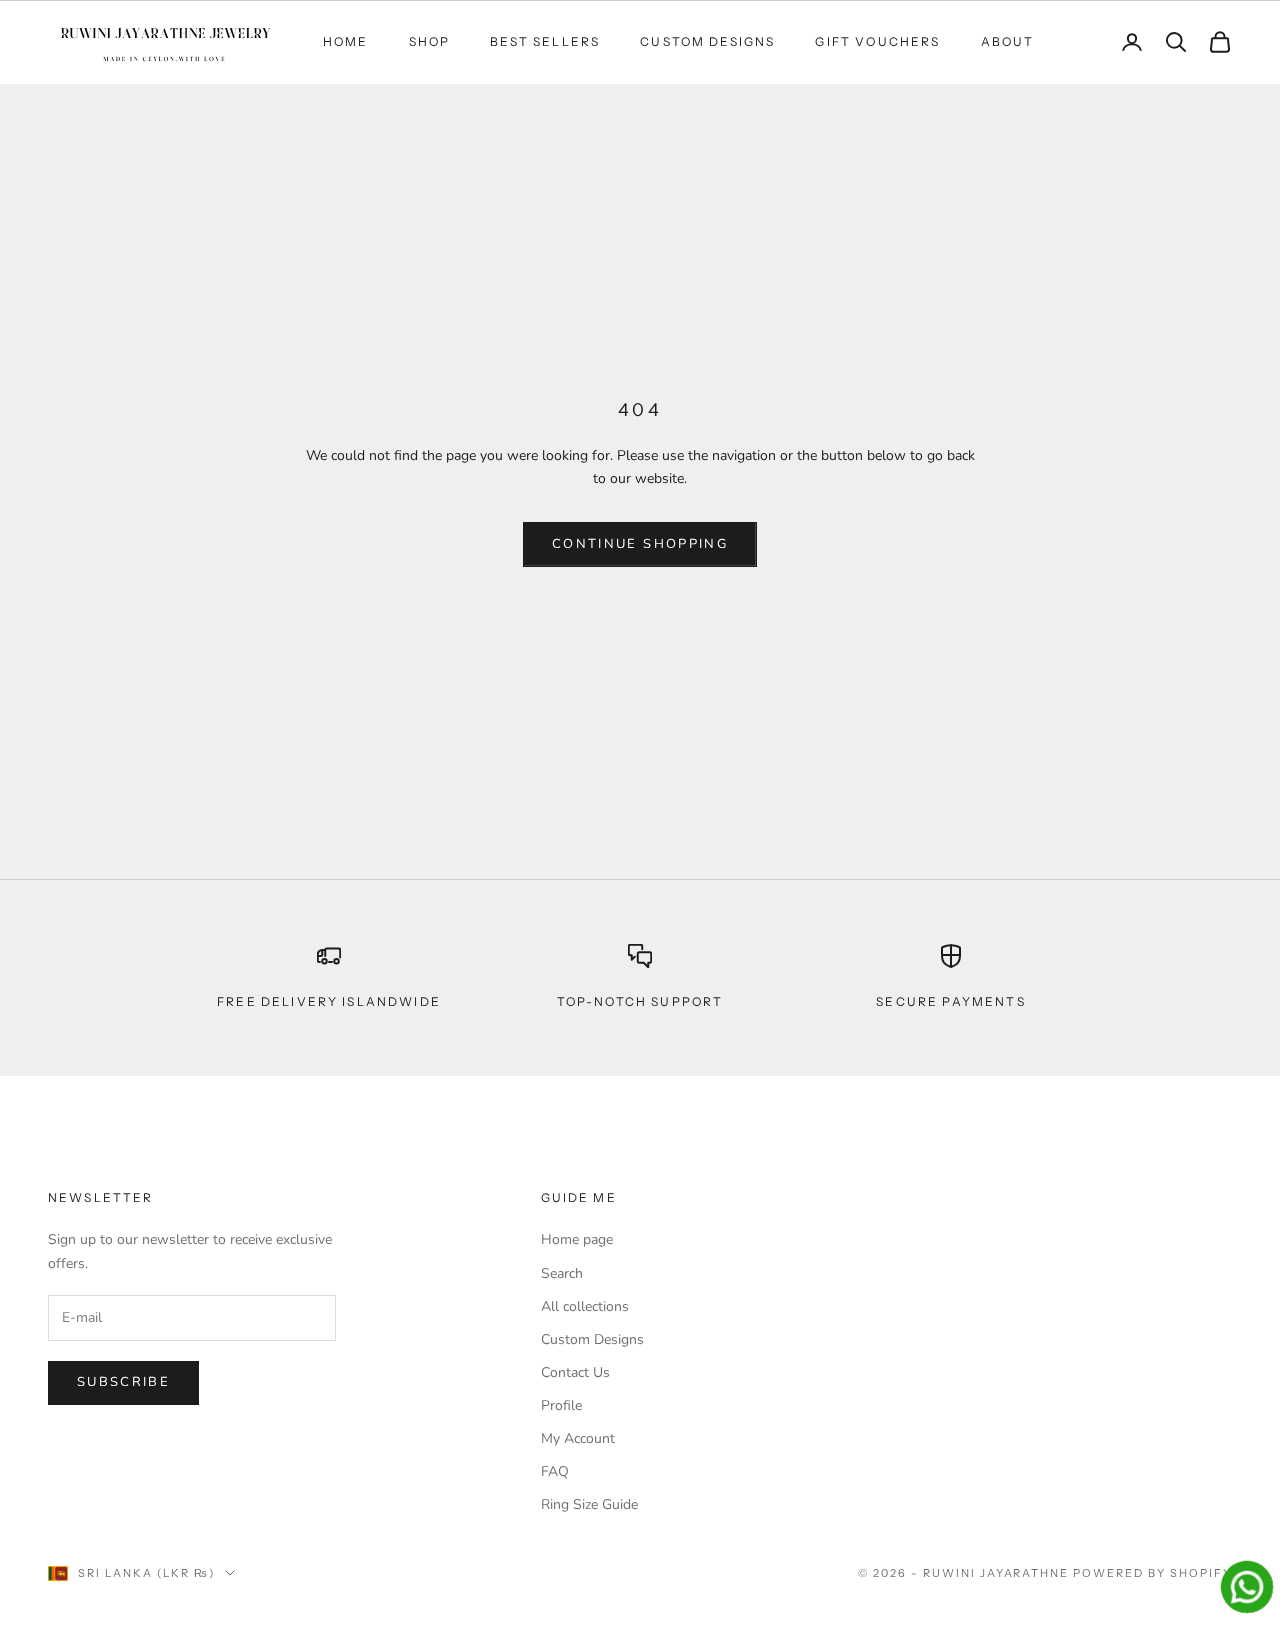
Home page (577, 1239)
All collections (585, 1306)
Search (562, 1273)
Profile (561, 1405)
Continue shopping (640, 544)
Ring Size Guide (589, 1504)
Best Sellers (545, 41)
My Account (578, 1438)
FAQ (555, 1471)
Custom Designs (707, 41)
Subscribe (123, 1382)
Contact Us (575, 1372)
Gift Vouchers (877, 41)
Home (346, 41)
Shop (430, 41)
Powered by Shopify (1152, 1573)
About (1008, 41)
